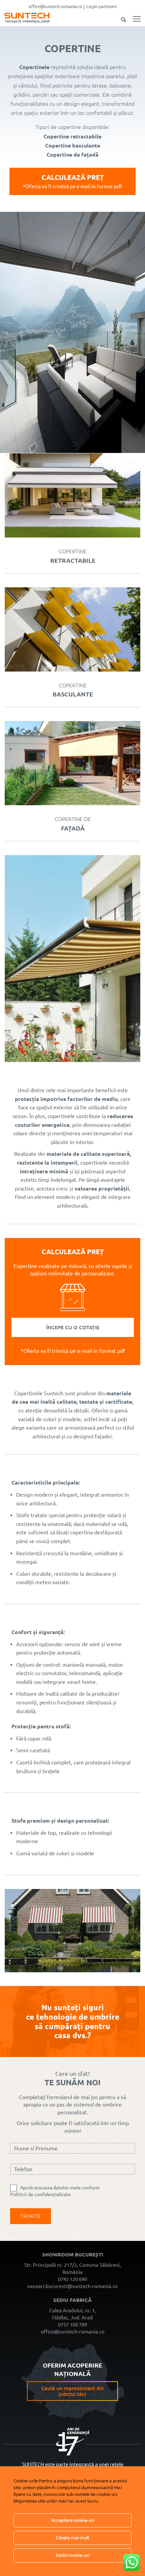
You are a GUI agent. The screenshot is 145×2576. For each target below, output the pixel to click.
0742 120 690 (72, 2279)
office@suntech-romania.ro (55, 6)
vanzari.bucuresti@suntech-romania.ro (72, 2286)
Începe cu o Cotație (73, 1327)
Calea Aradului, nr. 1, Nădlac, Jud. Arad (73, 2314)
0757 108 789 (72, 2325)
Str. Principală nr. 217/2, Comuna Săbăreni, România (73, 2269)
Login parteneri (101, 6)
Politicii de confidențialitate (40, 2194)
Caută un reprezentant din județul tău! (72, 2391)
